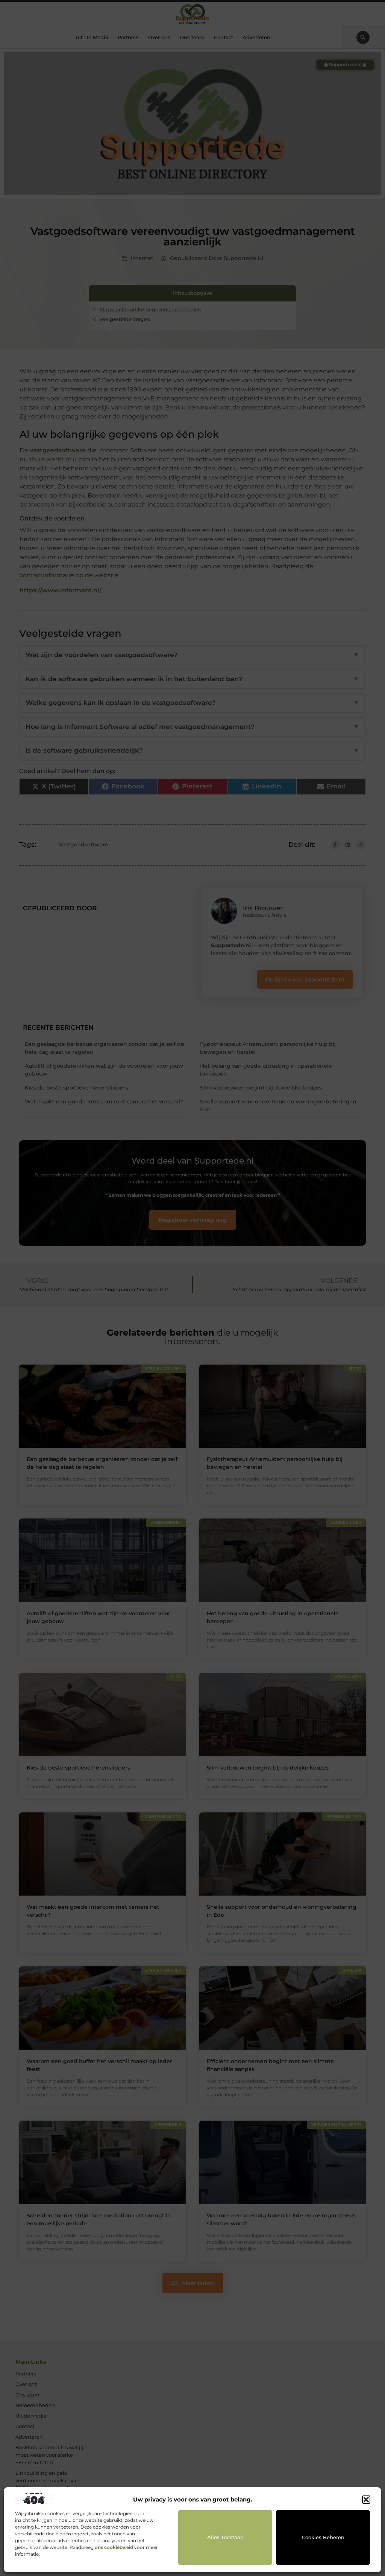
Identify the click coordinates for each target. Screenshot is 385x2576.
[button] (366, 2500)
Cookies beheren (323, 2537)
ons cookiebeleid (114, 2547)
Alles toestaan (225, 2537)
